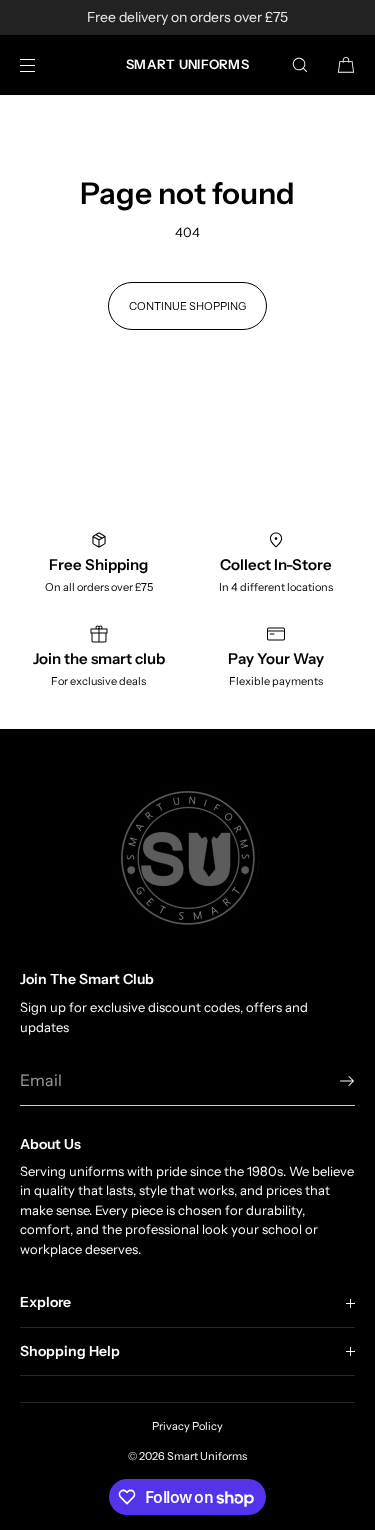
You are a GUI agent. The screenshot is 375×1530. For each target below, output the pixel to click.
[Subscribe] (330, 1081)
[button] (300, 64)
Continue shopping (187, 306)
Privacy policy (187, 1426)
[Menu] (44, 64)
